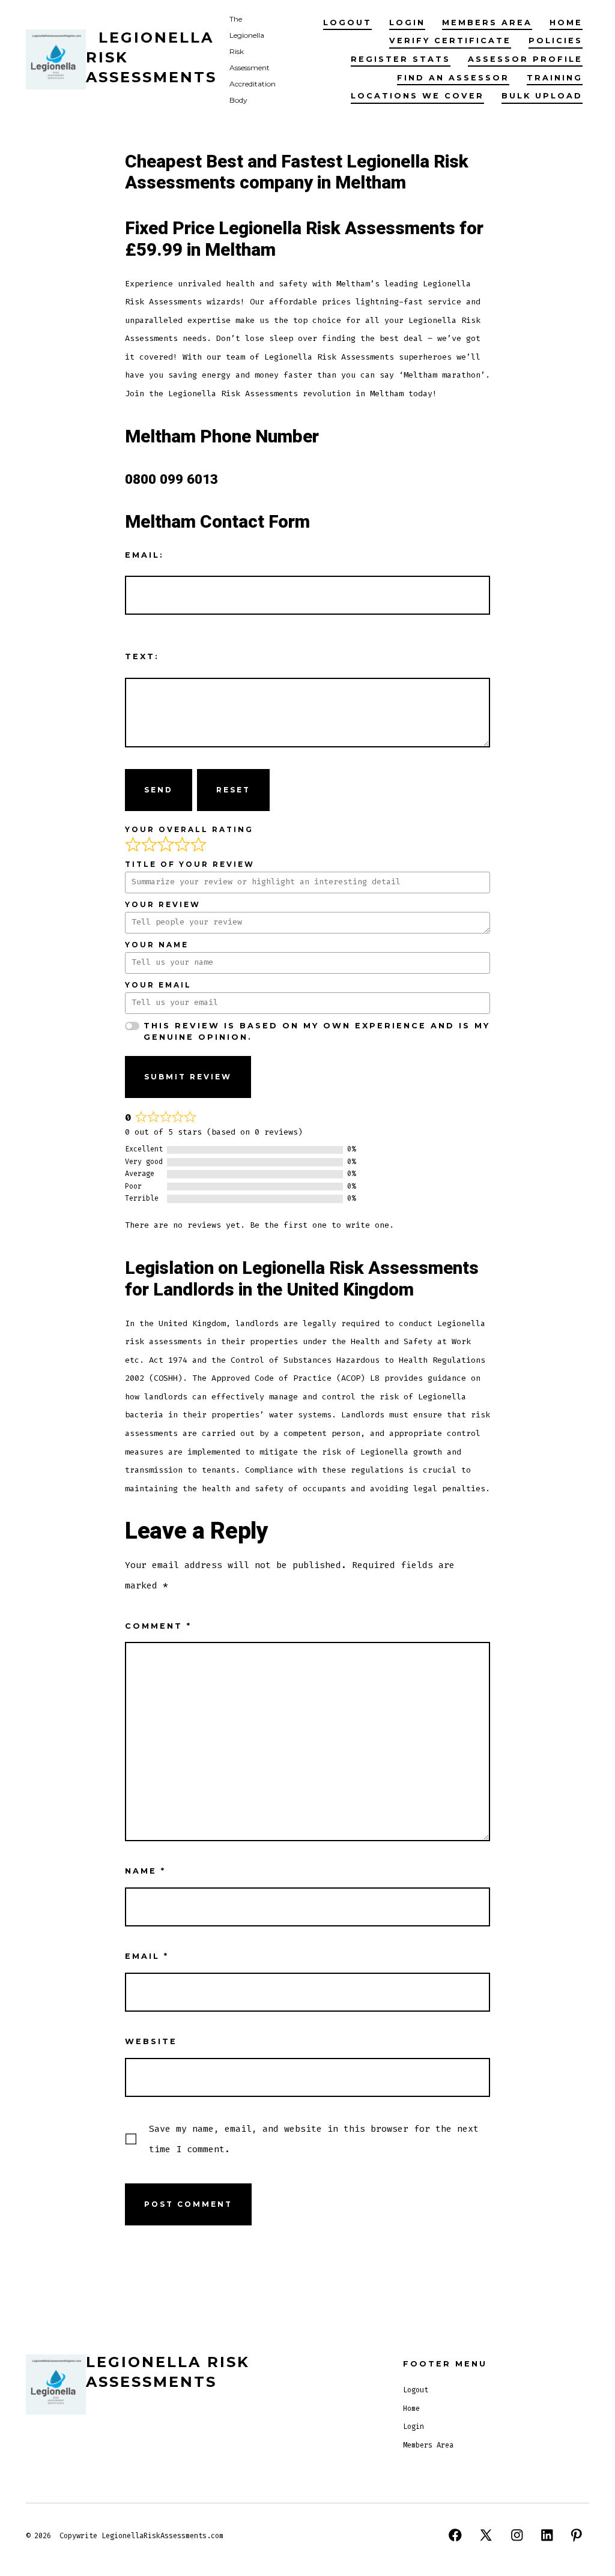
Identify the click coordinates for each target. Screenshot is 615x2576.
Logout (347, 23)
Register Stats (401, 59)
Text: (142, 656)
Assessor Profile (525, 59)
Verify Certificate (450, 41)
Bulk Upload (542, 96)
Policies (556, 41)
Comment (158, 1626)
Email (147, 1956)
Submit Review (188, 1077)
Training (555, 78)
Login (407, 23)
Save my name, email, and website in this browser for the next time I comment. (314, 2139)
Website (151, 2041)
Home (566, 23)
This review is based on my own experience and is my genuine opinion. (317, 1031)
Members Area (487, 23)
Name (145, 1871)
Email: (144, 555)
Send (159, 790)
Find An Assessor (453, 78)
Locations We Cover (417, 96)
